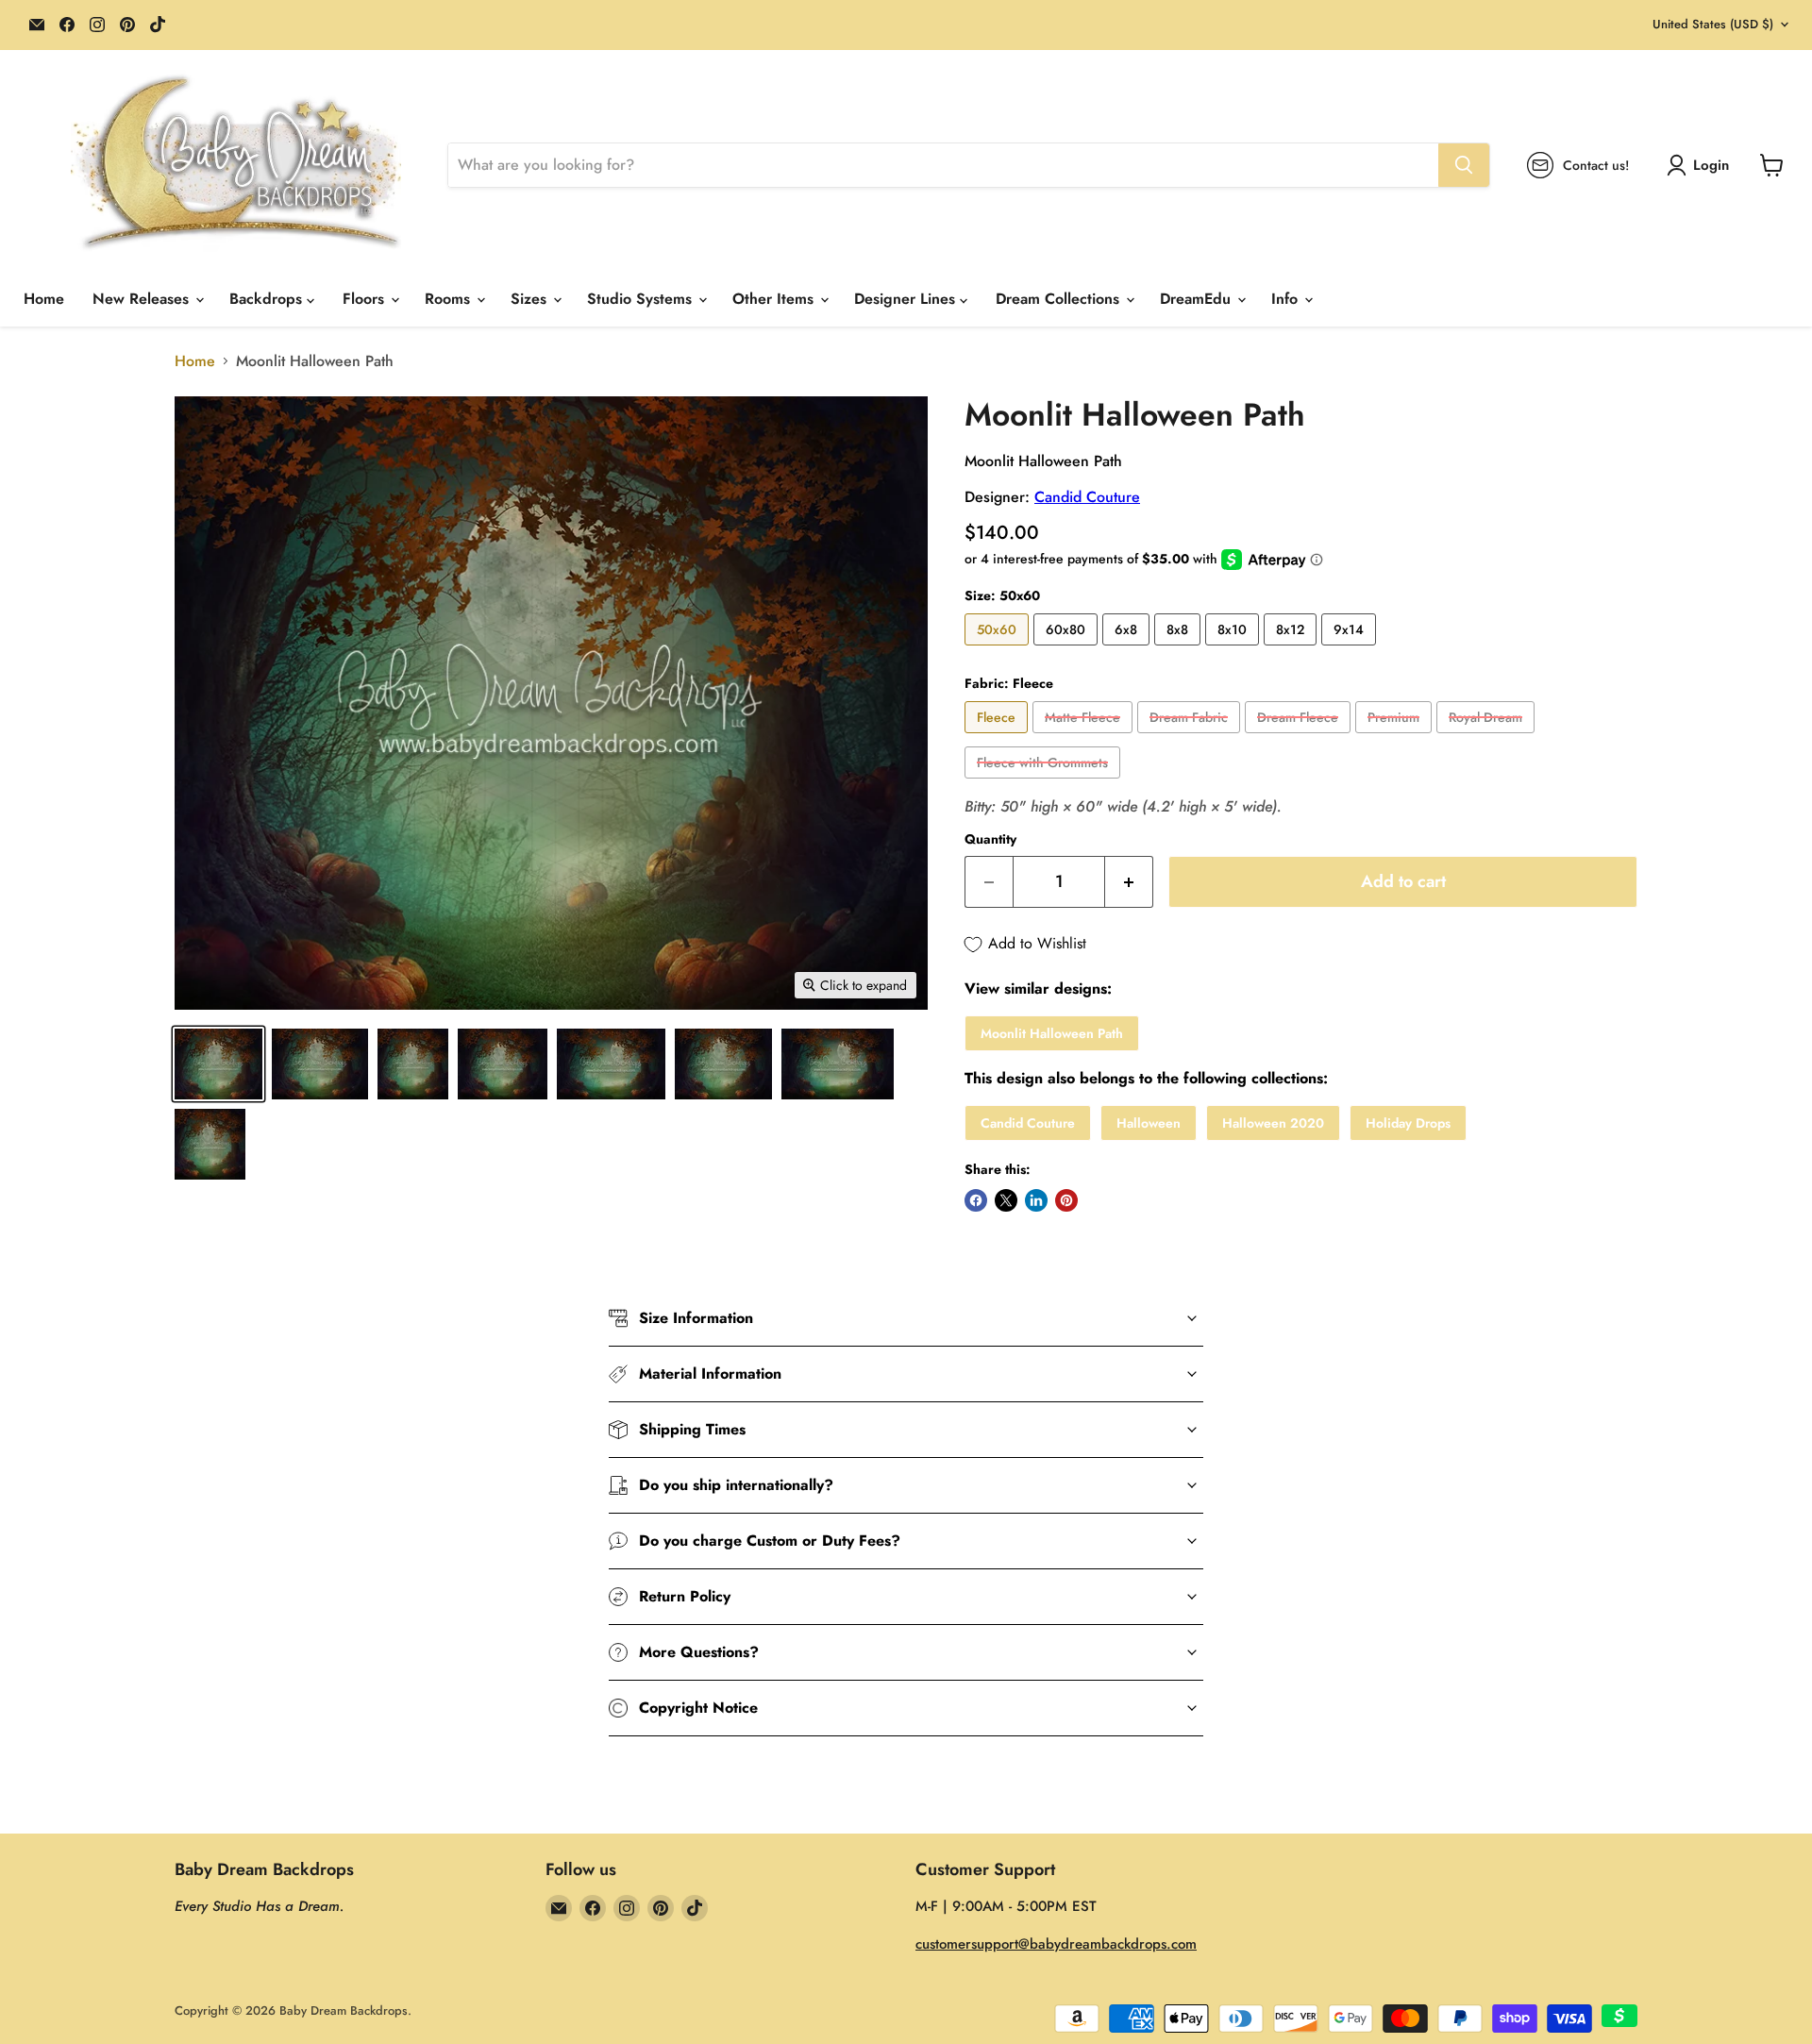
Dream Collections (1060, 299)
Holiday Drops (1408, 1123)
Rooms (450, 299)
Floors (366, 299)
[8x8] (1180, 650)
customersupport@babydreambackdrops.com (1056, 1944)
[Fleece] (998, 737)
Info (1287, 299)
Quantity (990, 839)
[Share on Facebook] (976, 1200)
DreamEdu (1198, 299)
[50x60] (999, 650)
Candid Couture (1087, 497)
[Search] (1464, 165)
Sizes (531, 299)
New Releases (143, 299)
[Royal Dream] (1488, 737)
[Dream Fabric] (1191, 737)
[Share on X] (1006, 1200)
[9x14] (1351, 650)
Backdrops (268, 299)
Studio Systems (642, 299)
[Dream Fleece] (1300, 737)
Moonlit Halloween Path (1052, 1033)
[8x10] (1234, 650)
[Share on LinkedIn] (1036, 1200)
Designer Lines (907, 299)
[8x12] (1292, 650)
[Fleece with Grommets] (1045, 783)
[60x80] (1068, 650)
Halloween (1149, 1123)
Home (44, 299)
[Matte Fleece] (1085, 737)
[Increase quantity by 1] (1129, 882)
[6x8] (1128, 650)
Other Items (775, 299)
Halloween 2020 (1273, 1123)
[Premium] (1396, 737)
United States (1713, 24)
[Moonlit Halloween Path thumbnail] (218, 1064)
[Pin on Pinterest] (1066, 1200)
